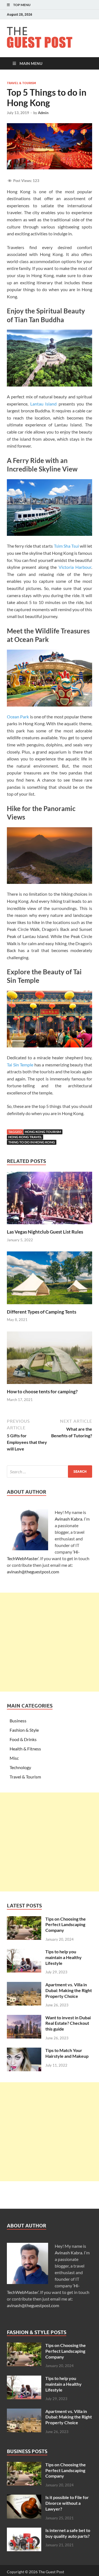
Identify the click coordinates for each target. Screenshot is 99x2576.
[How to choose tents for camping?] (50, 1359)
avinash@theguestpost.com (33, 1572)
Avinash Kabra (68, 1519)
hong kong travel (25, 1137)
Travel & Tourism (21, 83)
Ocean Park (18, 717)
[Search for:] (50, 1472)
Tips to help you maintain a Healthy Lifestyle (64, 1957)
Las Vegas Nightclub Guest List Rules (45, 1232)
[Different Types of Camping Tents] (50, 1280)
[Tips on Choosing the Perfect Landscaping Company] (24, 1919)
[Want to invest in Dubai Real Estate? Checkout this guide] (24, 2018)
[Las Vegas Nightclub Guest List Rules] (50, 1200)
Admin (43, 113)
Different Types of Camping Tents (42, 1312)
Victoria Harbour (75, 567)
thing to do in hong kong (32, 1142)
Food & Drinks (23, 1739)
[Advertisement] (50, 1642)
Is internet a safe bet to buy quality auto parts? (68, 2533)
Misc (14, 1758)
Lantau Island (44, 404)
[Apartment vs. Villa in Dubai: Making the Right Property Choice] (24, 1985)
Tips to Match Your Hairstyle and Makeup (67, 2053)
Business (18, 1721)
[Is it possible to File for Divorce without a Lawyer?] (24, 2498)
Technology (20, 1767)
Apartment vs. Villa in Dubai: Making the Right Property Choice (69, 1990)
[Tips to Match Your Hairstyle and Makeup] (24, 2051)
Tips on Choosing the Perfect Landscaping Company (66, 1925)
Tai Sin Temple (20, 1065)
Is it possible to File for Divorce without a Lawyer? (67, 2503)
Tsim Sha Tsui (66, 546)
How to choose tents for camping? (42, 1392)
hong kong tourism (43, 1132)
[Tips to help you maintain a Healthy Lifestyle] (24, 1952)
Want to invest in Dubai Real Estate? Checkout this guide (68, 2023)
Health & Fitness (25, 1749)
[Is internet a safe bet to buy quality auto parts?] (24, 2531)
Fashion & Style (24, 1730)
